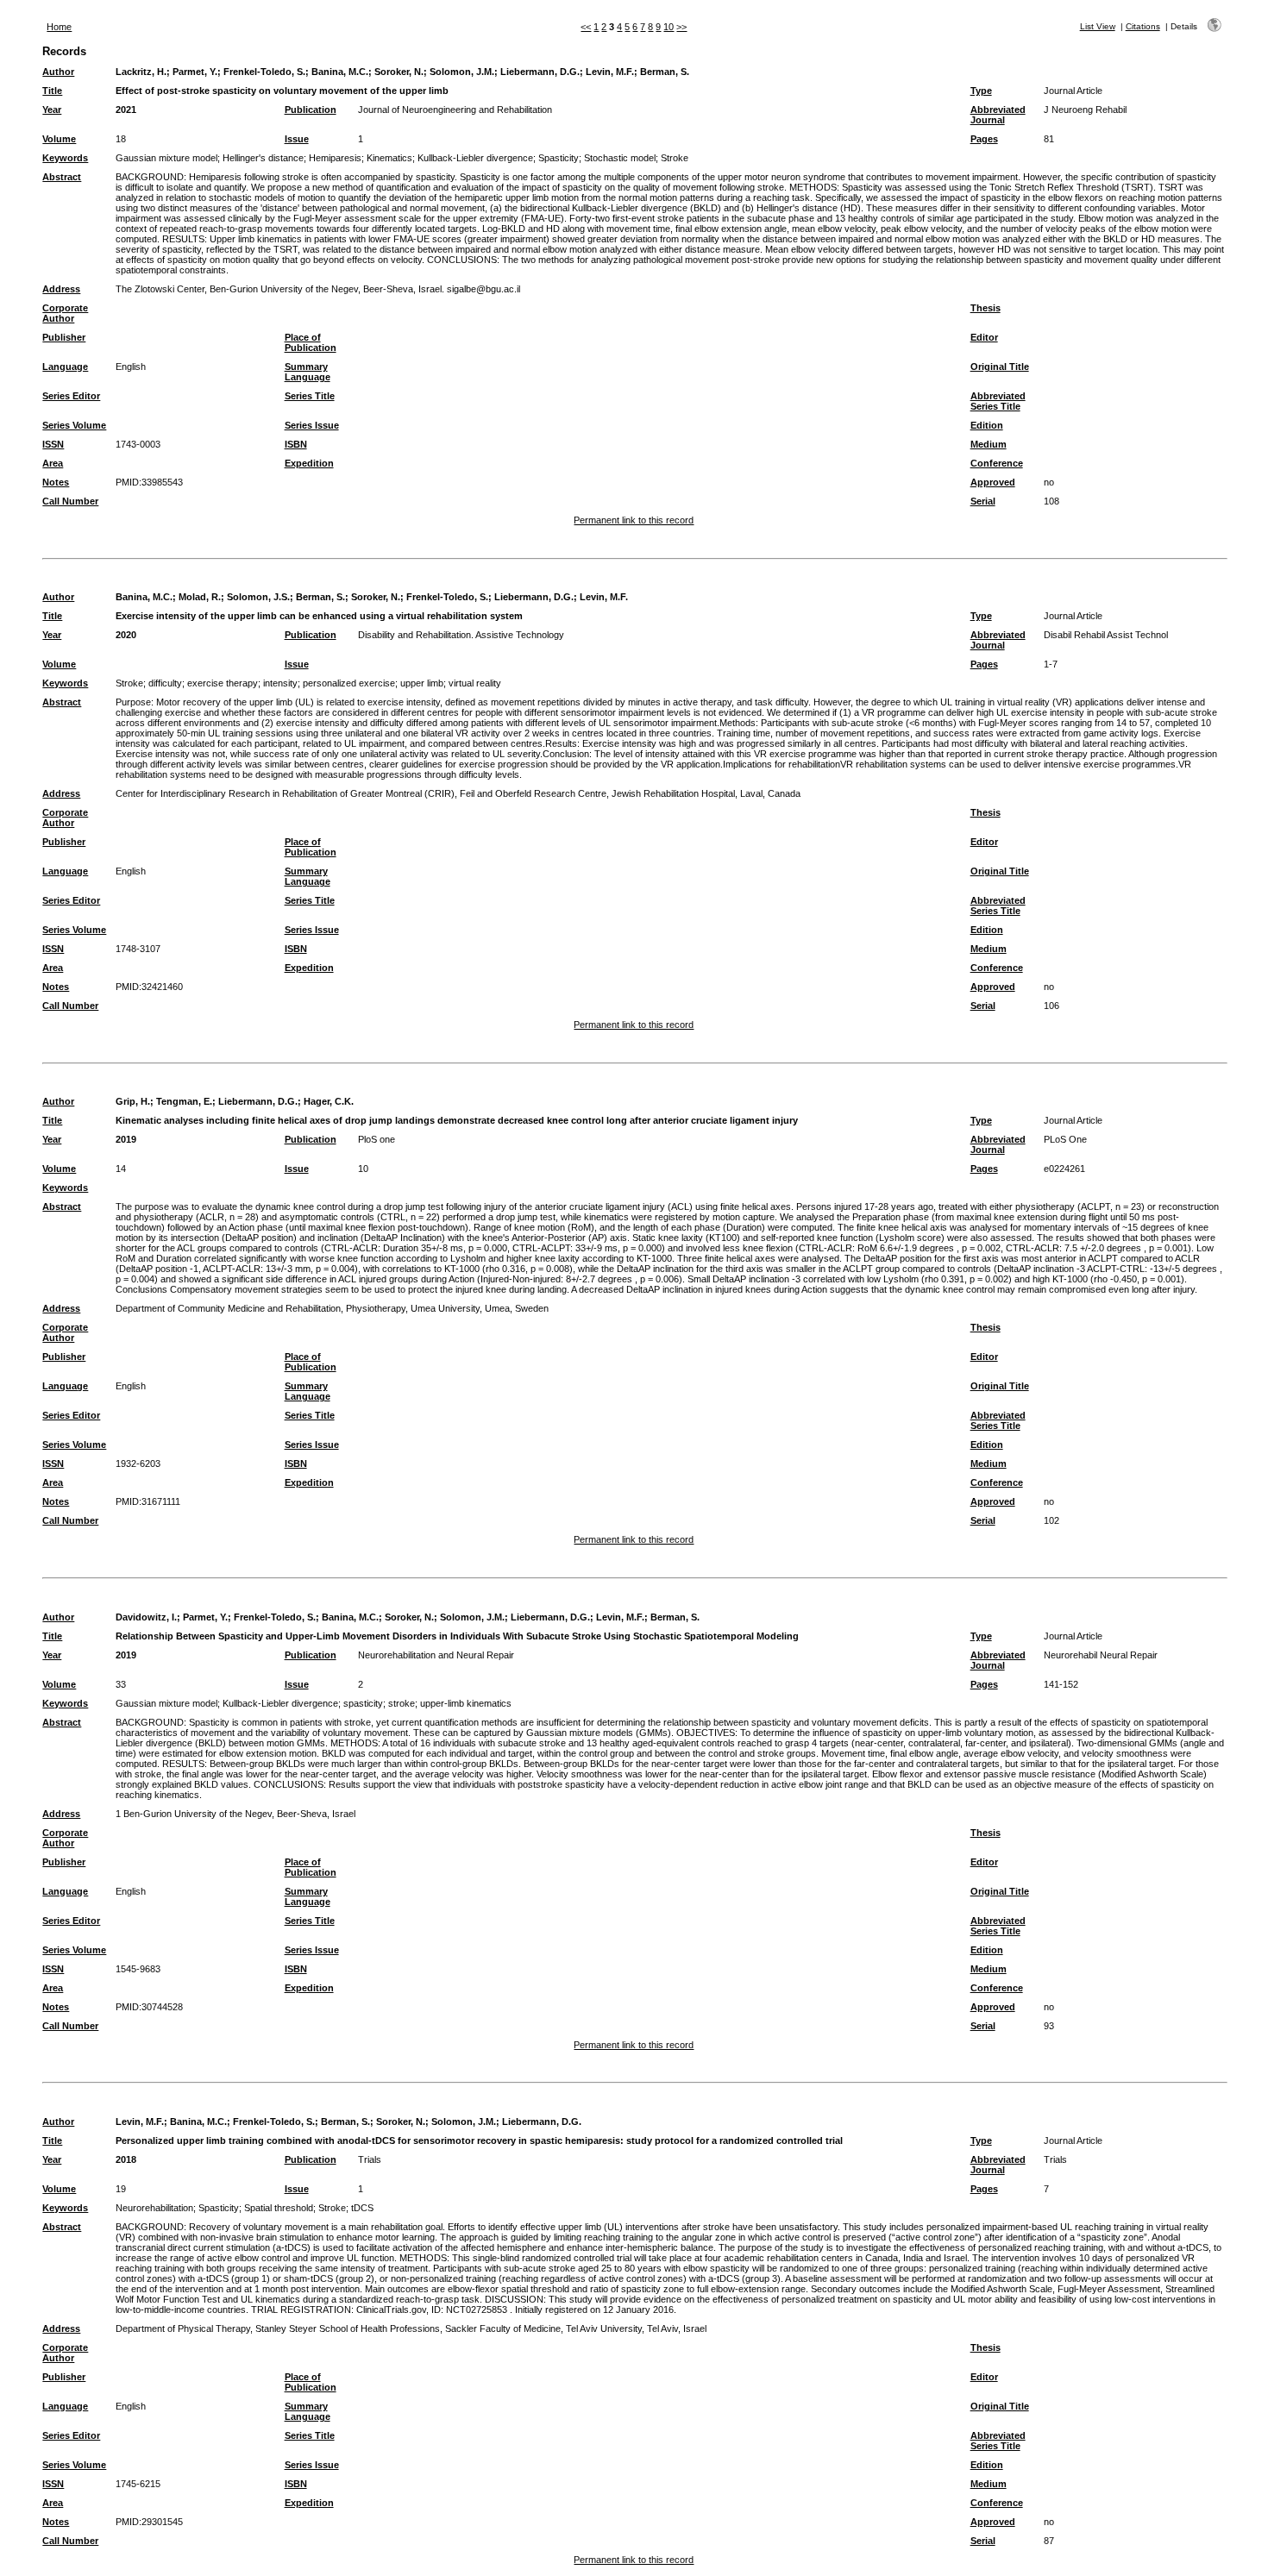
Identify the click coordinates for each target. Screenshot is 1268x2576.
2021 (126, 110)
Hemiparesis (335, 158)
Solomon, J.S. (258, 597)
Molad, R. (200, 597)
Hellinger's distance (263, 158)
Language (65, 367)
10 (669, 27)
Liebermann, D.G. (540, 72)
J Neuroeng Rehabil (1085, 110)
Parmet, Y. (195, 72)
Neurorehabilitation (154, 2208)
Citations (1143, 26)
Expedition (309, 463)
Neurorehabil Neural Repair (1101, 1655)
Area (53, 463)
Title (52, 91)
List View (1098, 26)
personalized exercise (349, 683)
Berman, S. (665, 72)
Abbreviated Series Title (998, 401)
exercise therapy (223, 683)
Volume (59, 139)
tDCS (362, 2208)
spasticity (363, 1703)
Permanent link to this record (634, 520)
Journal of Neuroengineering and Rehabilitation (455, 110)
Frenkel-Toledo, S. (264, 72)
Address (61, 289)
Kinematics (389, 158)
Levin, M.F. (610, 72)
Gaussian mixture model (166, 158)
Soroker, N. (399, 72)
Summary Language (308, 372)
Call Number (70, 501)
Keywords (65, 158)
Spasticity (559, 158)
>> (681, 27)
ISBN (296, 444)
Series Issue (312, 425)
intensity (280, 683)
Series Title (310, 396)
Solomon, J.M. (462, 72)
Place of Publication (311, 342)
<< (586, 27)
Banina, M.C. (340, 72)
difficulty (165, 683)
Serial (983, 501)
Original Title (1000, 367)
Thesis (986, 308)
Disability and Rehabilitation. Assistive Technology (461, 635)
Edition (987, 425)
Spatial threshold (279, 2208)
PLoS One (1065, 1139)
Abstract (62, 177)
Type (981, 91)
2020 (126, 635)
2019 (126, 1139)
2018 (126, 2159)
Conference (997, 463)
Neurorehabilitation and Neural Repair (436, 1655)
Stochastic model (620, 158)
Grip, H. (133, 1101)
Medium (989, 444)
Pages (984, 139)
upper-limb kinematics (466, 1703)
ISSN (53, 444)
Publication (311, 110)
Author (58, 72)
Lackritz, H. (141, 72)
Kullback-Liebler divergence (475, 158)
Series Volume (74, 425)
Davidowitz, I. (146, 1617)
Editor (984, 337)
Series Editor (71, 396)
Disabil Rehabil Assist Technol (1106, 635)
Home (59, 27)
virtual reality (475, 683)
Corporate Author (65, 313)
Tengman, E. (184, 1101)
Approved (993, 482)
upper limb (422, 683)
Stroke (675, 158)
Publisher (64, 337)
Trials (370, 2159)
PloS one (377, 1139)
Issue (297, 139)
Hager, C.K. (329, 1101)
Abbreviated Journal (998, 115)
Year (52, 110)
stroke (402, 1703)
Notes (56, 482)
